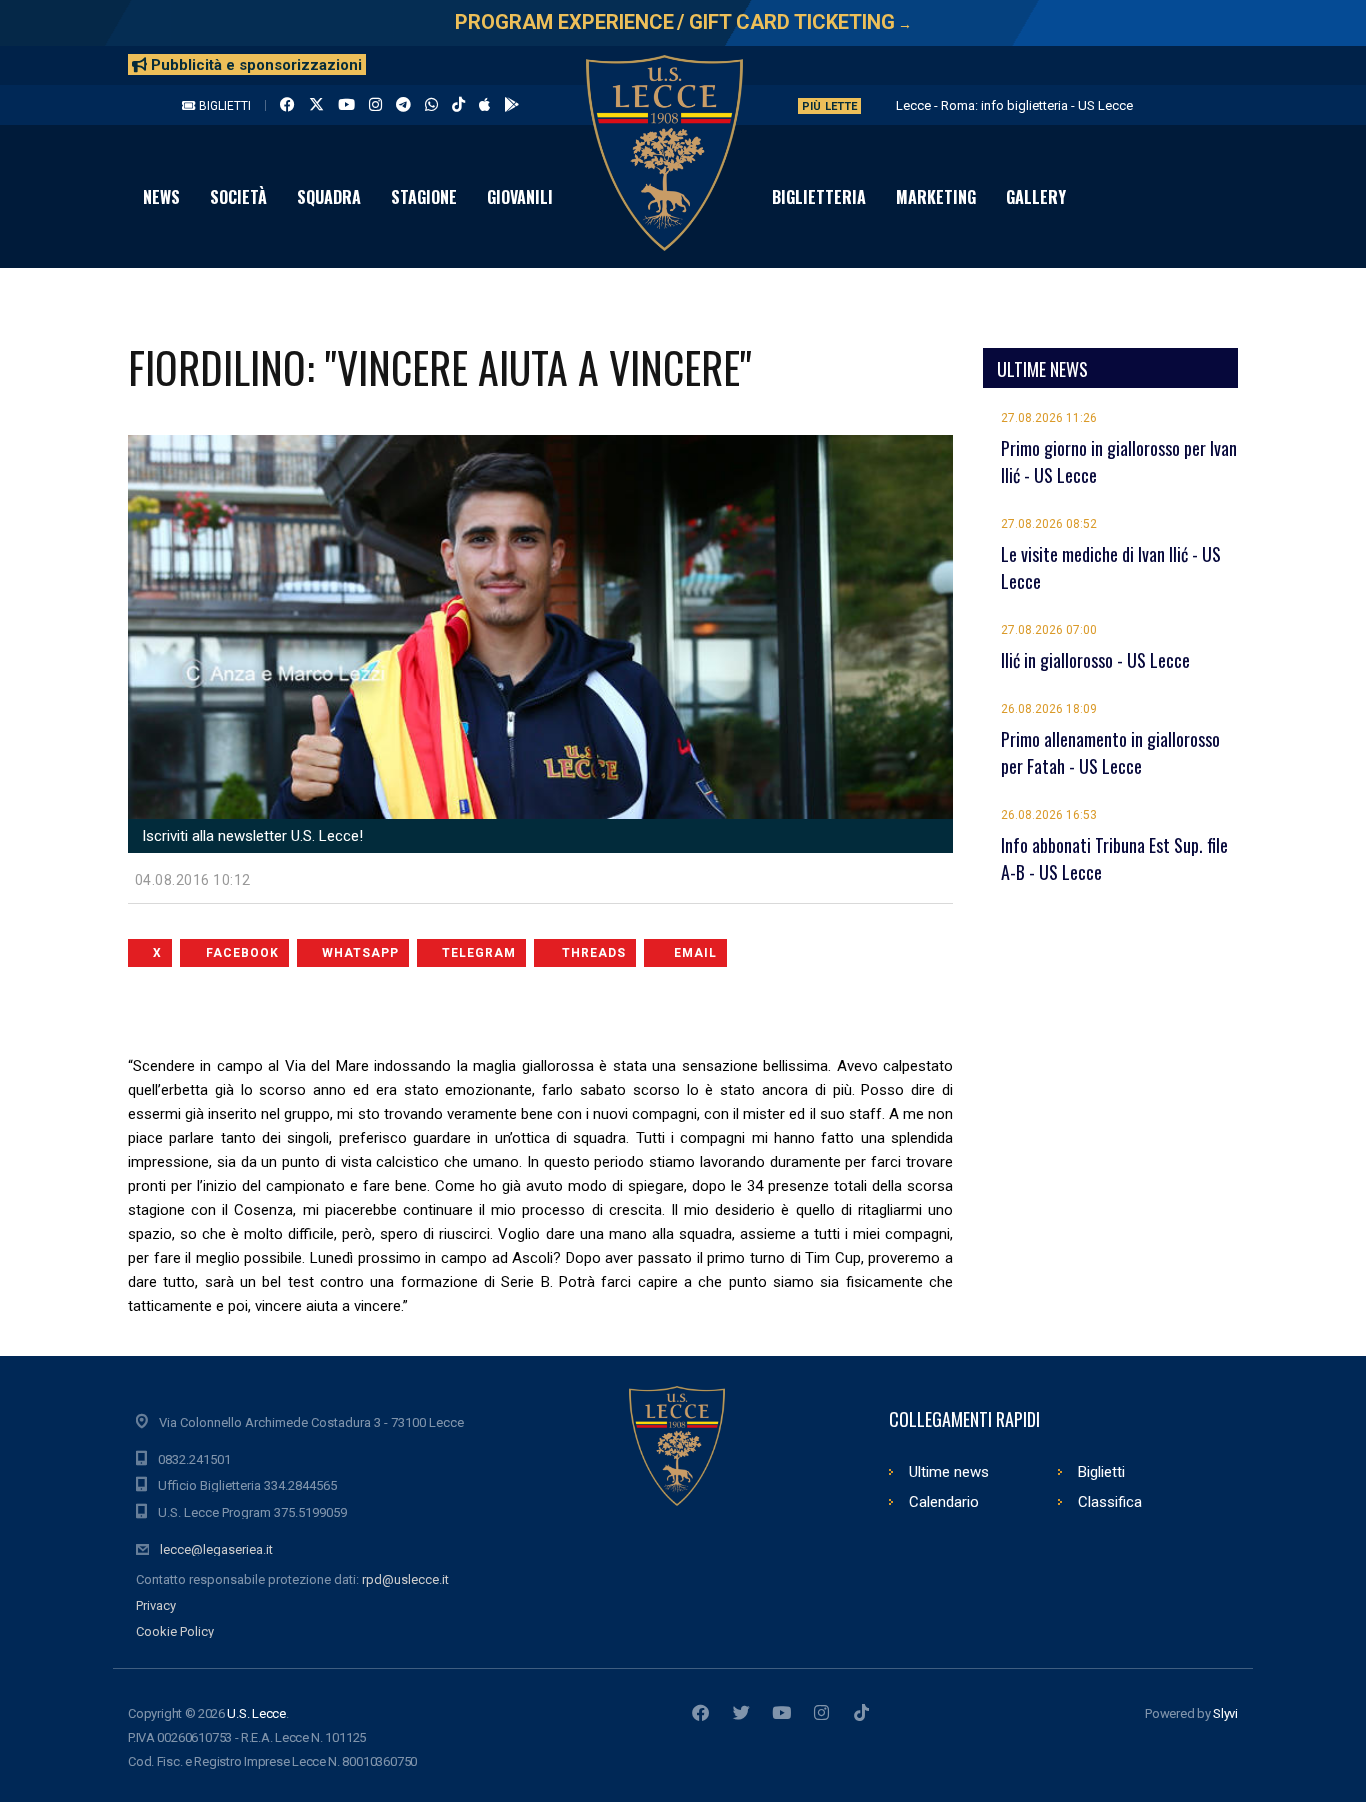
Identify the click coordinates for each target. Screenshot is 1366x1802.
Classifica (1110, 1502)
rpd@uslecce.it (405, 1579)
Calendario (944, 1502)
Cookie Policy (175, 1631)
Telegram (479, 953)
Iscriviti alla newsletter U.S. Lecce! (250, 836)
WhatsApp (360, 953)
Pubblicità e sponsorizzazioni (254, 65)
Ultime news (949, 1472)
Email (695, 953)
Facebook (242, 953)
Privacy (156, 1605)
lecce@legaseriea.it (216, 1549)
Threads (594, 953)
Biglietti (223, 106)
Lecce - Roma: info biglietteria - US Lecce (1014, 105)
